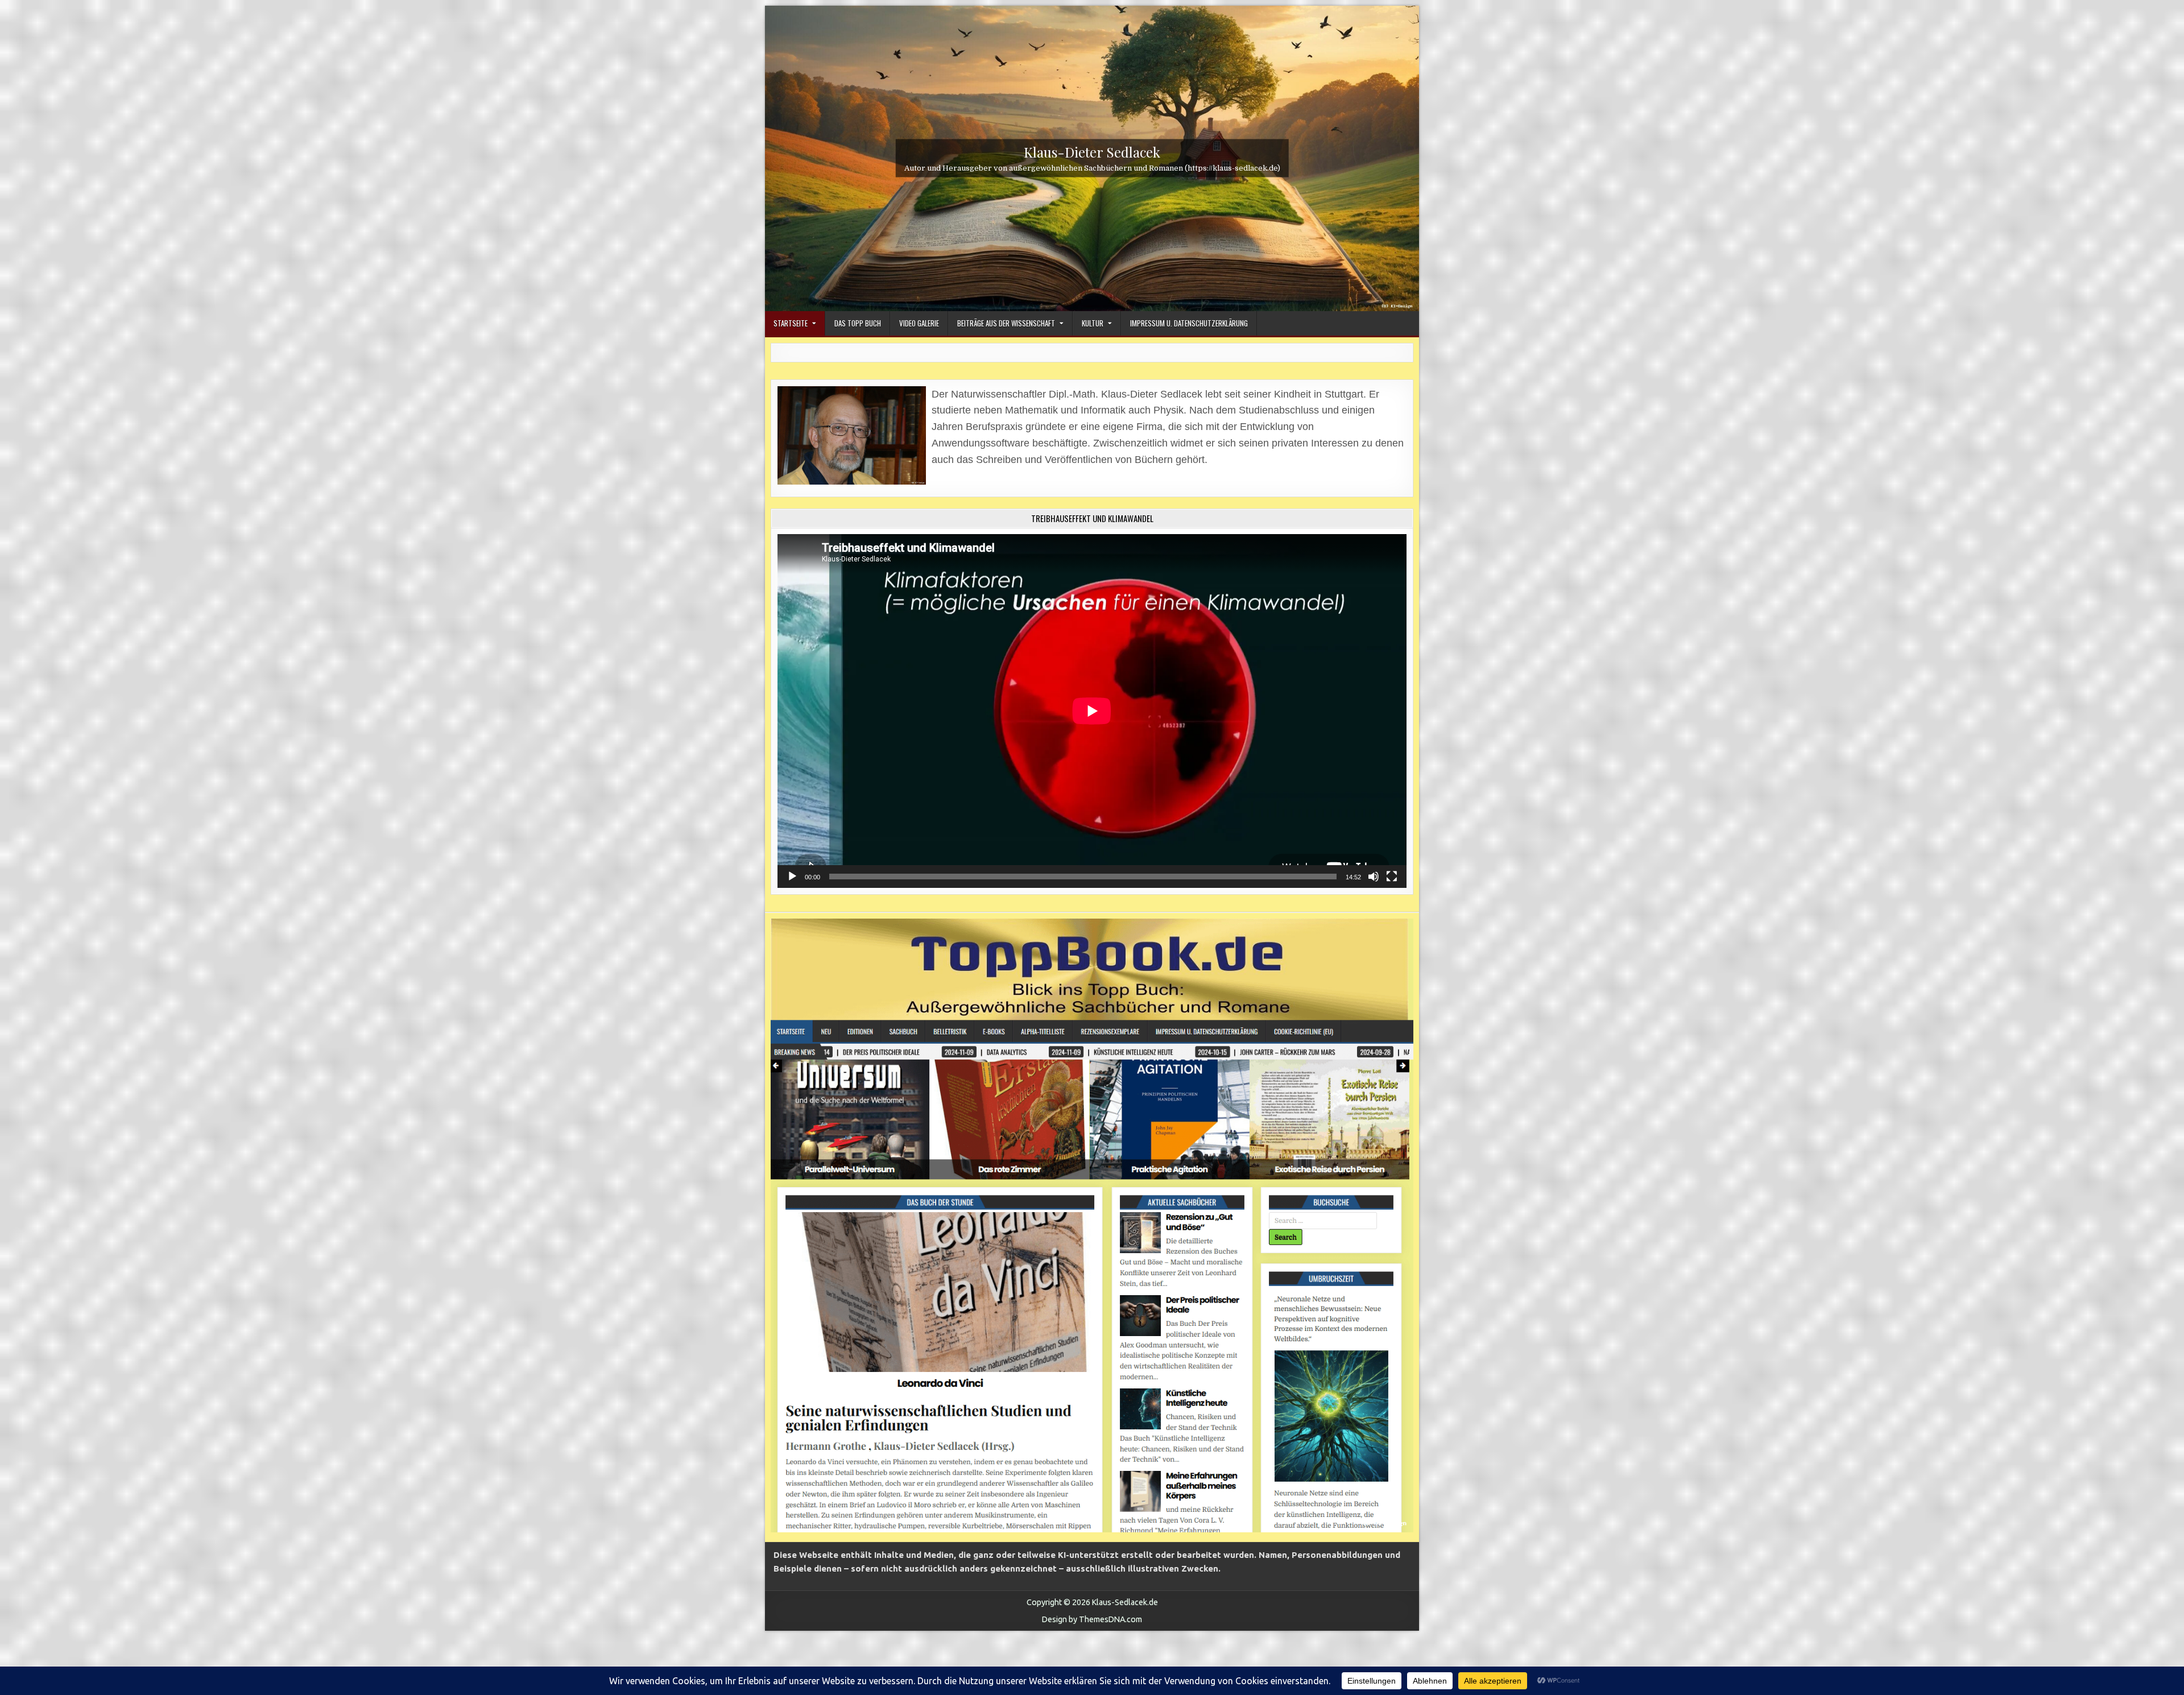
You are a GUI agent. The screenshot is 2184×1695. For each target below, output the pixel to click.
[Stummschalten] (1374, 877)
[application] (1092, 711)
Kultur (1093, 323)
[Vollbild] (1392, 877)
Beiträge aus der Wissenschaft (1006, 323)
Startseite (791, 323)
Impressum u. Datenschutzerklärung (1189, 323)
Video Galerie (919, 323)
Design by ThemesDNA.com (1092, 1619)
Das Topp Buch (858, 323)
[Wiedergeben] (792, 877)
